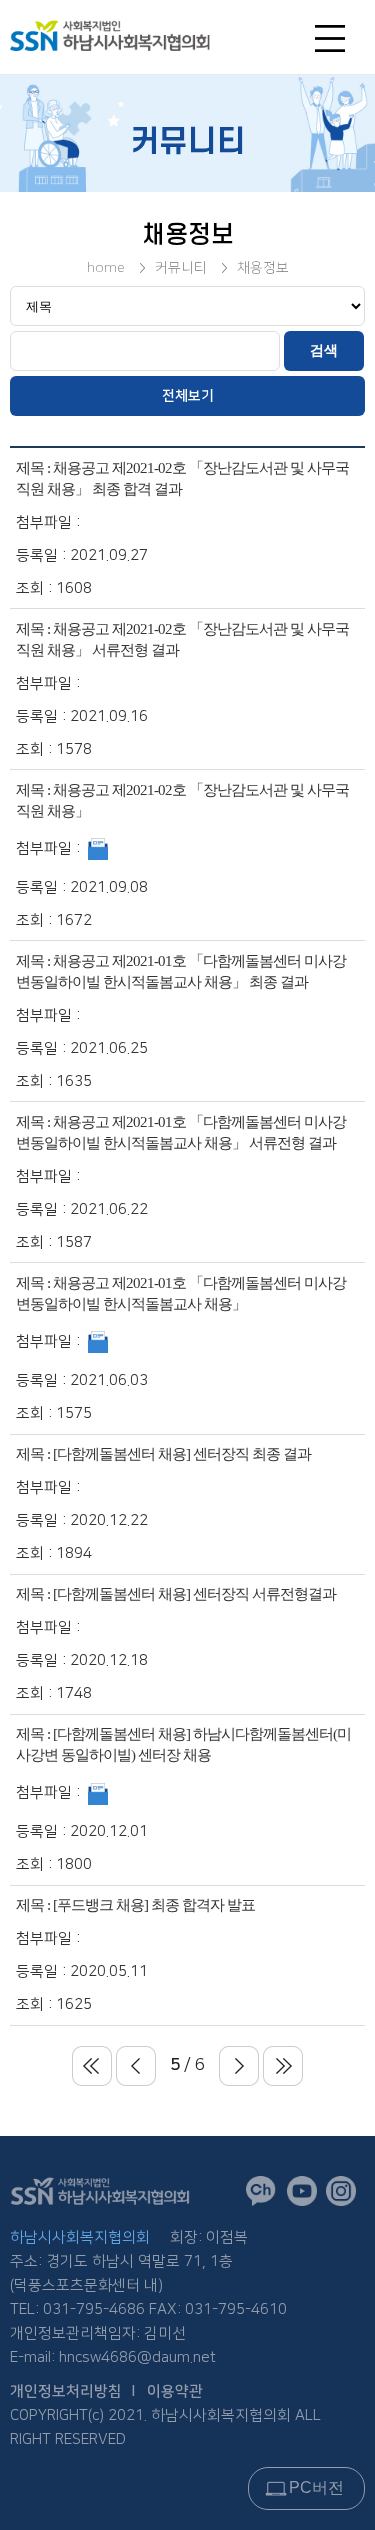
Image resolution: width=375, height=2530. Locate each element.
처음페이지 (92, 2066)
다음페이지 (239, 2066)
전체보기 (188, 396)
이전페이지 (136, 2066)
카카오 (266, 2197)
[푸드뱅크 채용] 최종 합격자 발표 (154, 1905)
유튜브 (306, 2195)
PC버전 (316, 2487)
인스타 (345, 2195)
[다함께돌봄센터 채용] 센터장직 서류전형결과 (194, 1594)
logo (142, 35)
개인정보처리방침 (66, 2391)
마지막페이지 (283, 2066)
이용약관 (175, 2391)
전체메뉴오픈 (335, 43)
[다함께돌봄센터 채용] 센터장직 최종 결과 (182, 1454)
